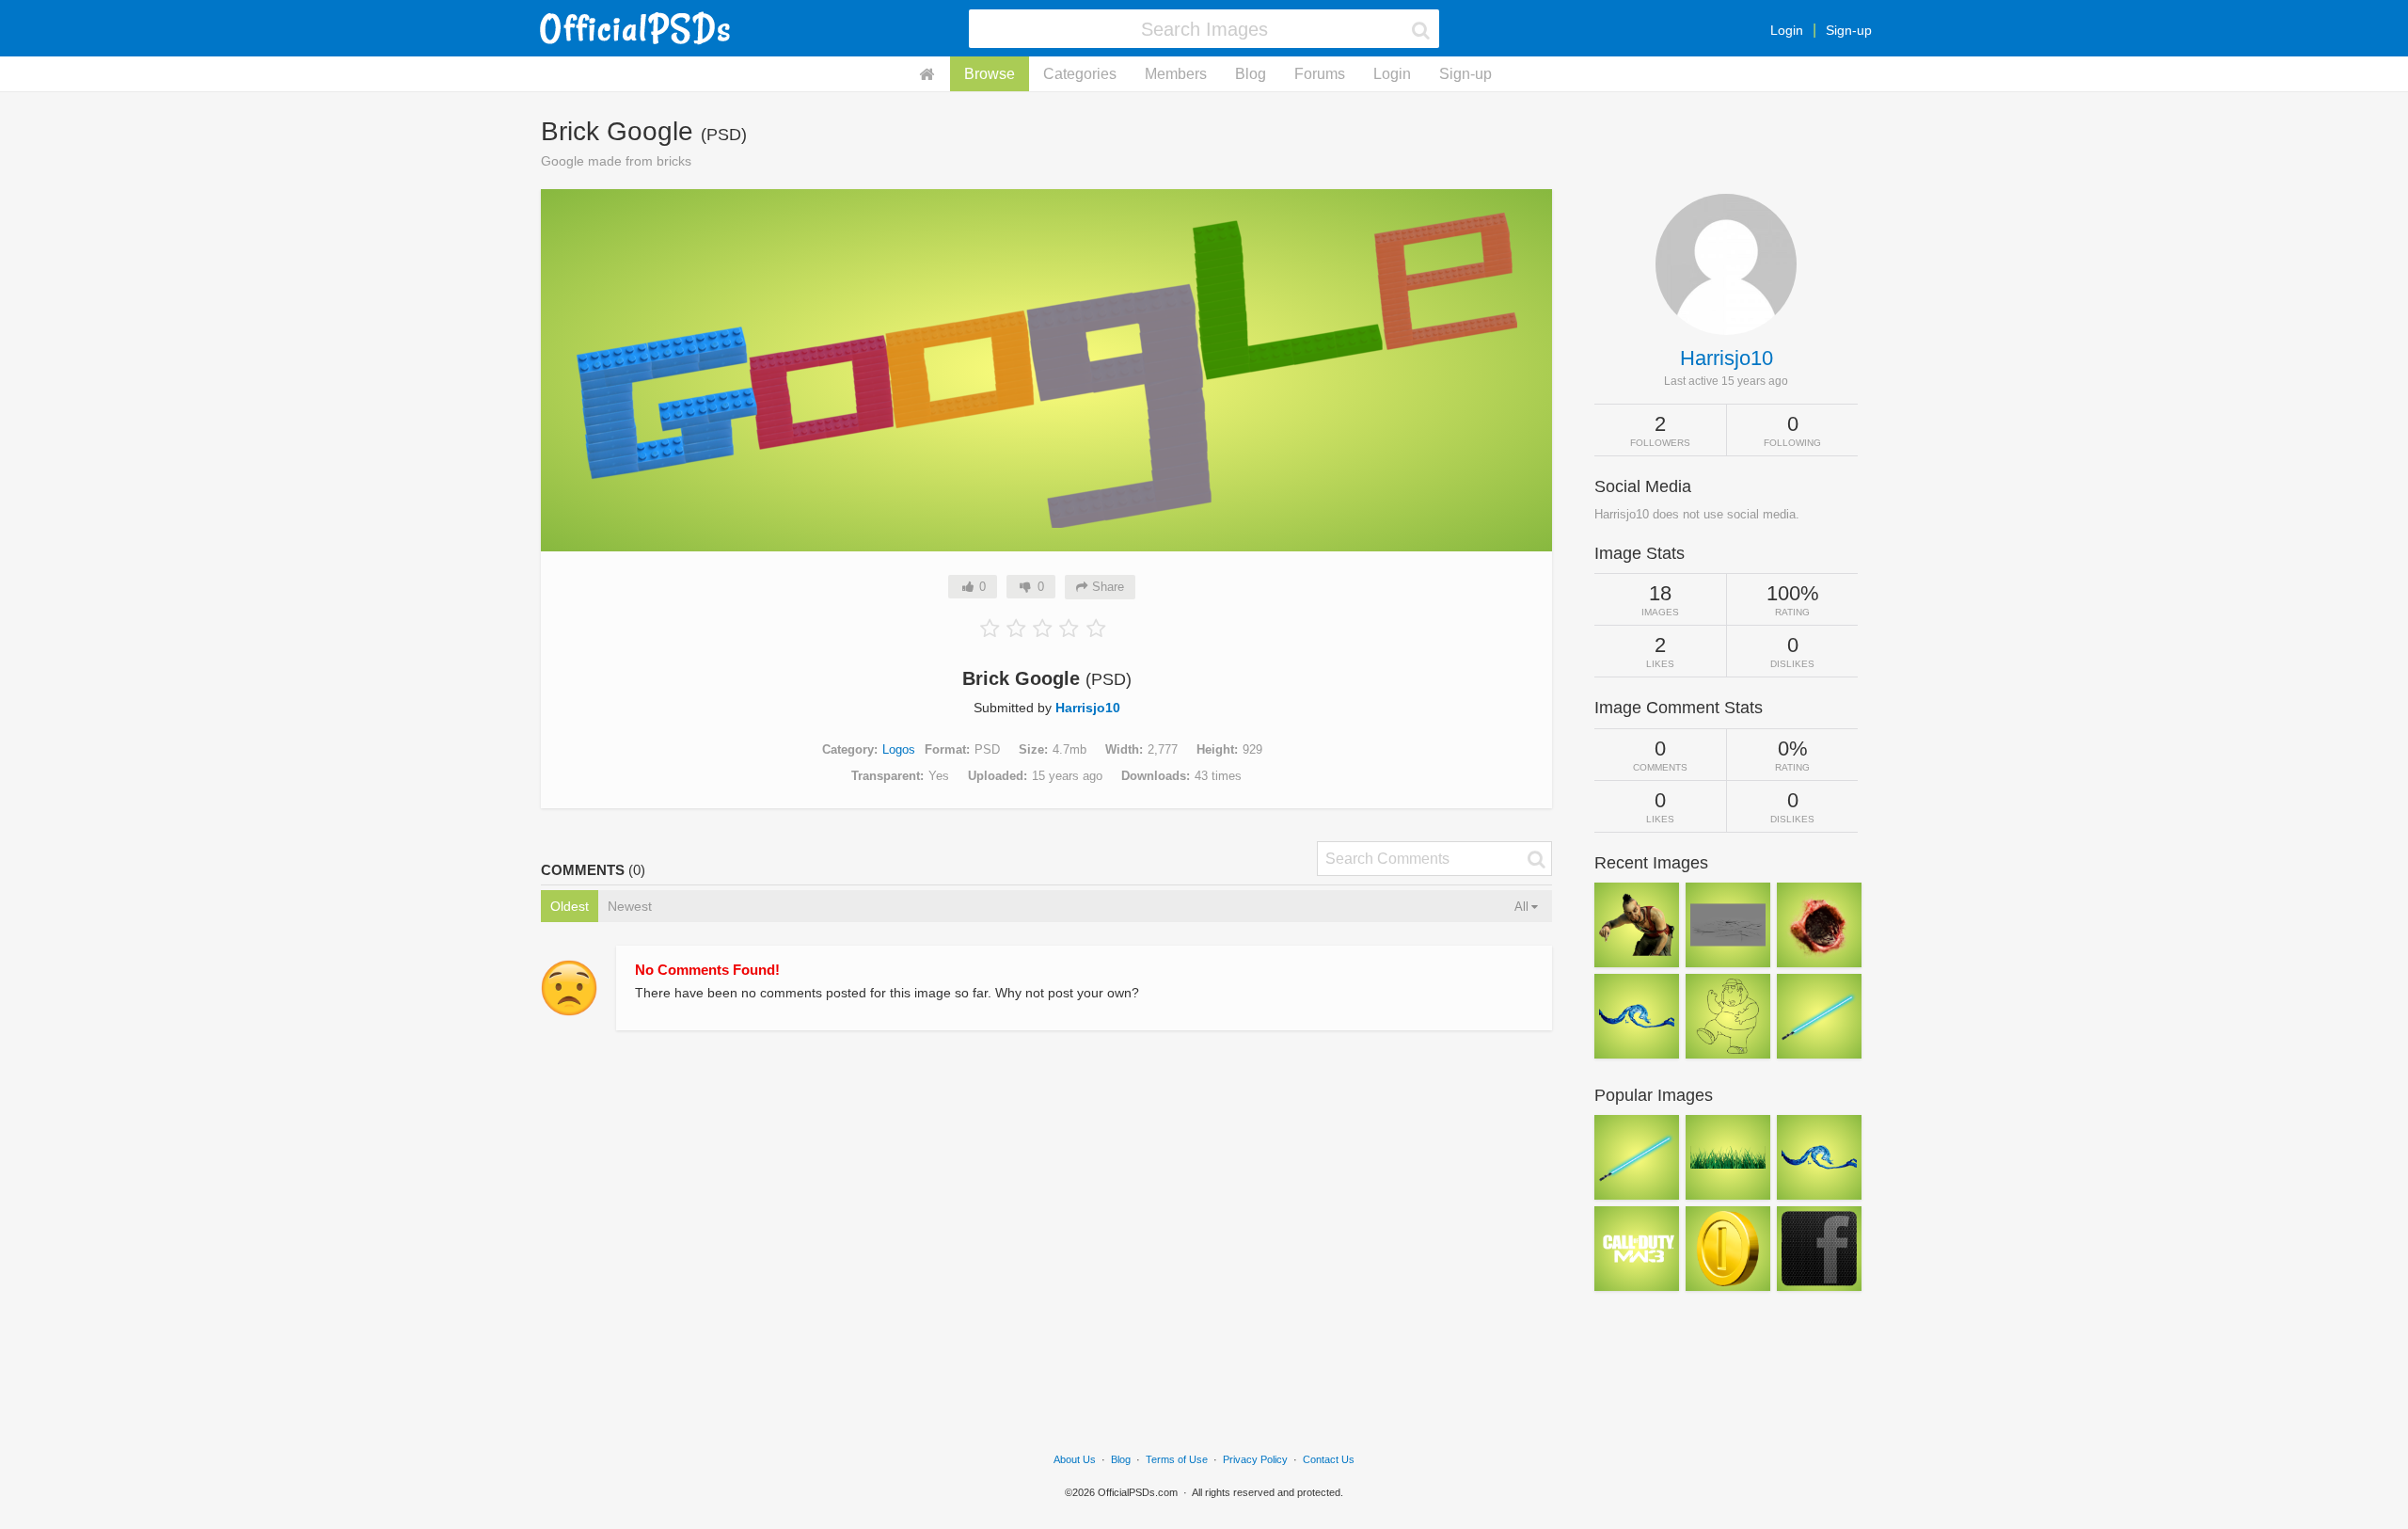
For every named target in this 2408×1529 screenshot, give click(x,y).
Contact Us (1329, 1459)
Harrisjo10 (1088, 708)
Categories (1080, 74)
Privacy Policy (1255, 1459)
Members (1176, 74)
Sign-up (1849, 30)
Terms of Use (1177, 1459)
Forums (1320, 74)
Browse (990, 74)
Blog (1251, 74)
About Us (1075, 1459)
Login (1787, 30)
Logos (899, 749)
